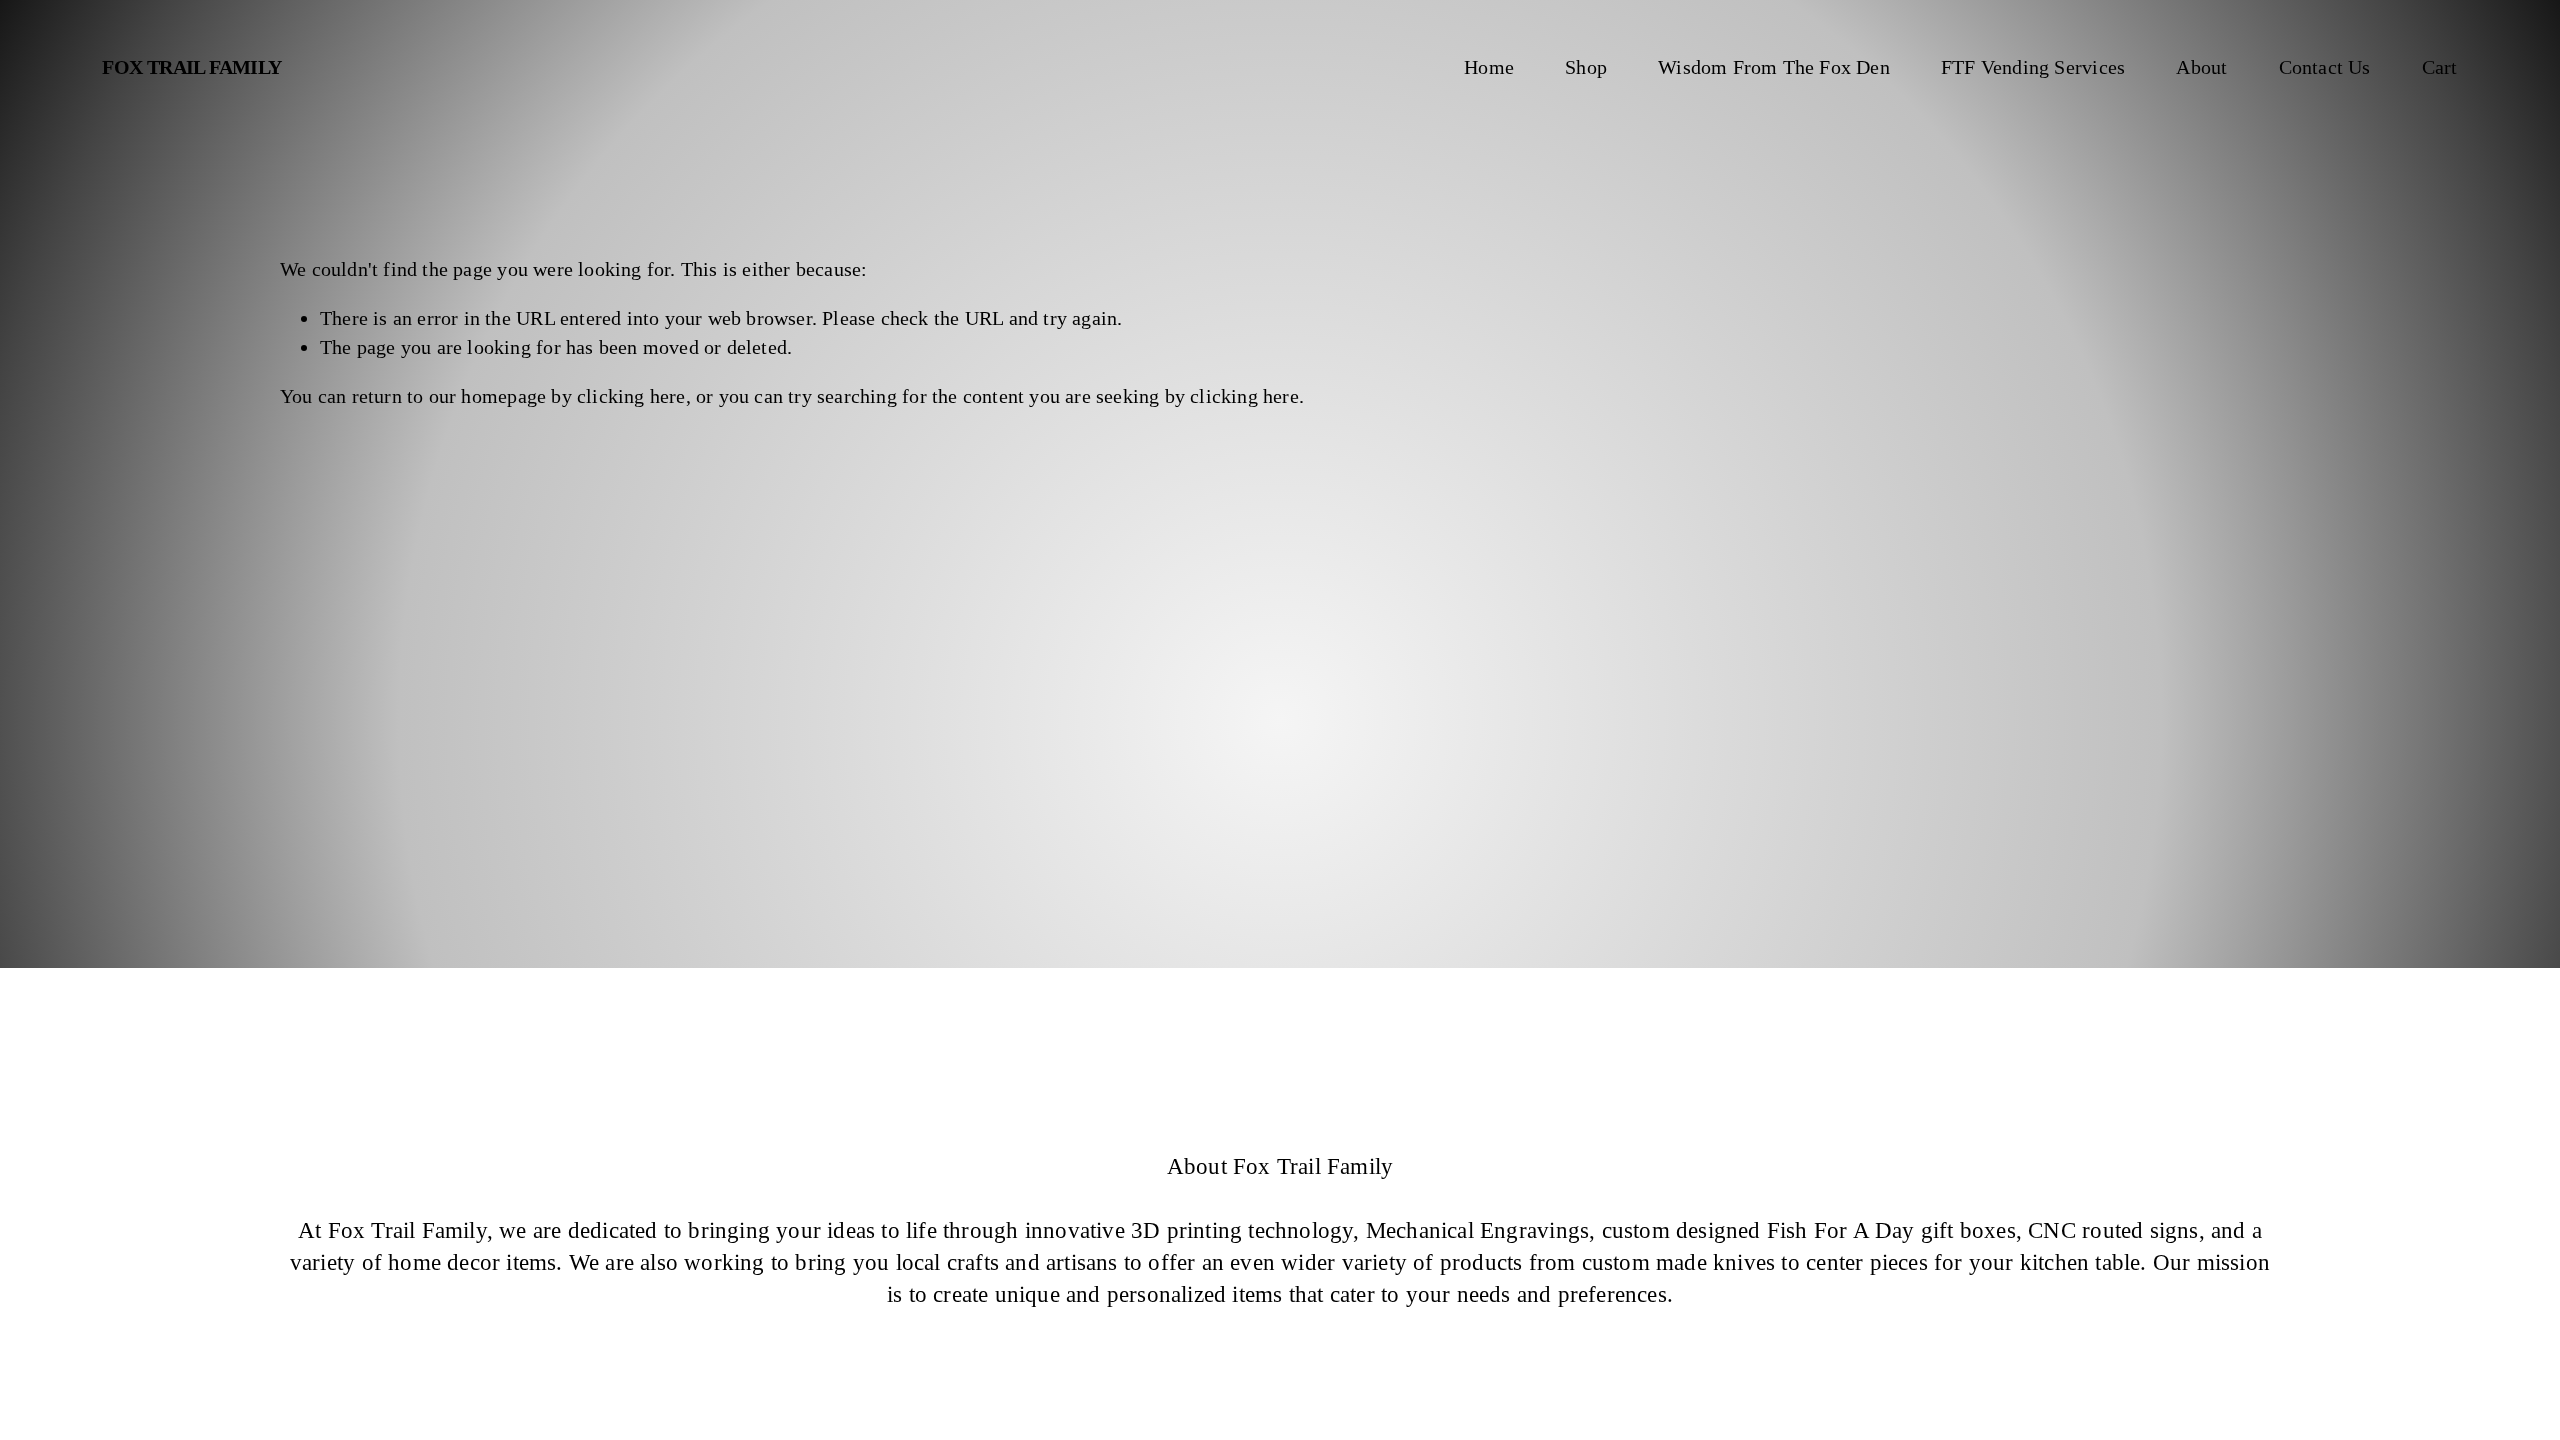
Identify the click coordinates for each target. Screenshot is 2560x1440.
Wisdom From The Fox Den (1774, 67)
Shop (1586, 67)
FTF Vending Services (2033, 67)
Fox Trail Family (191, 67)
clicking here (631, 396)
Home (1489, 67)
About (2201, 67)
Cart (2440, 67)
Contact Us (2325, 67)
